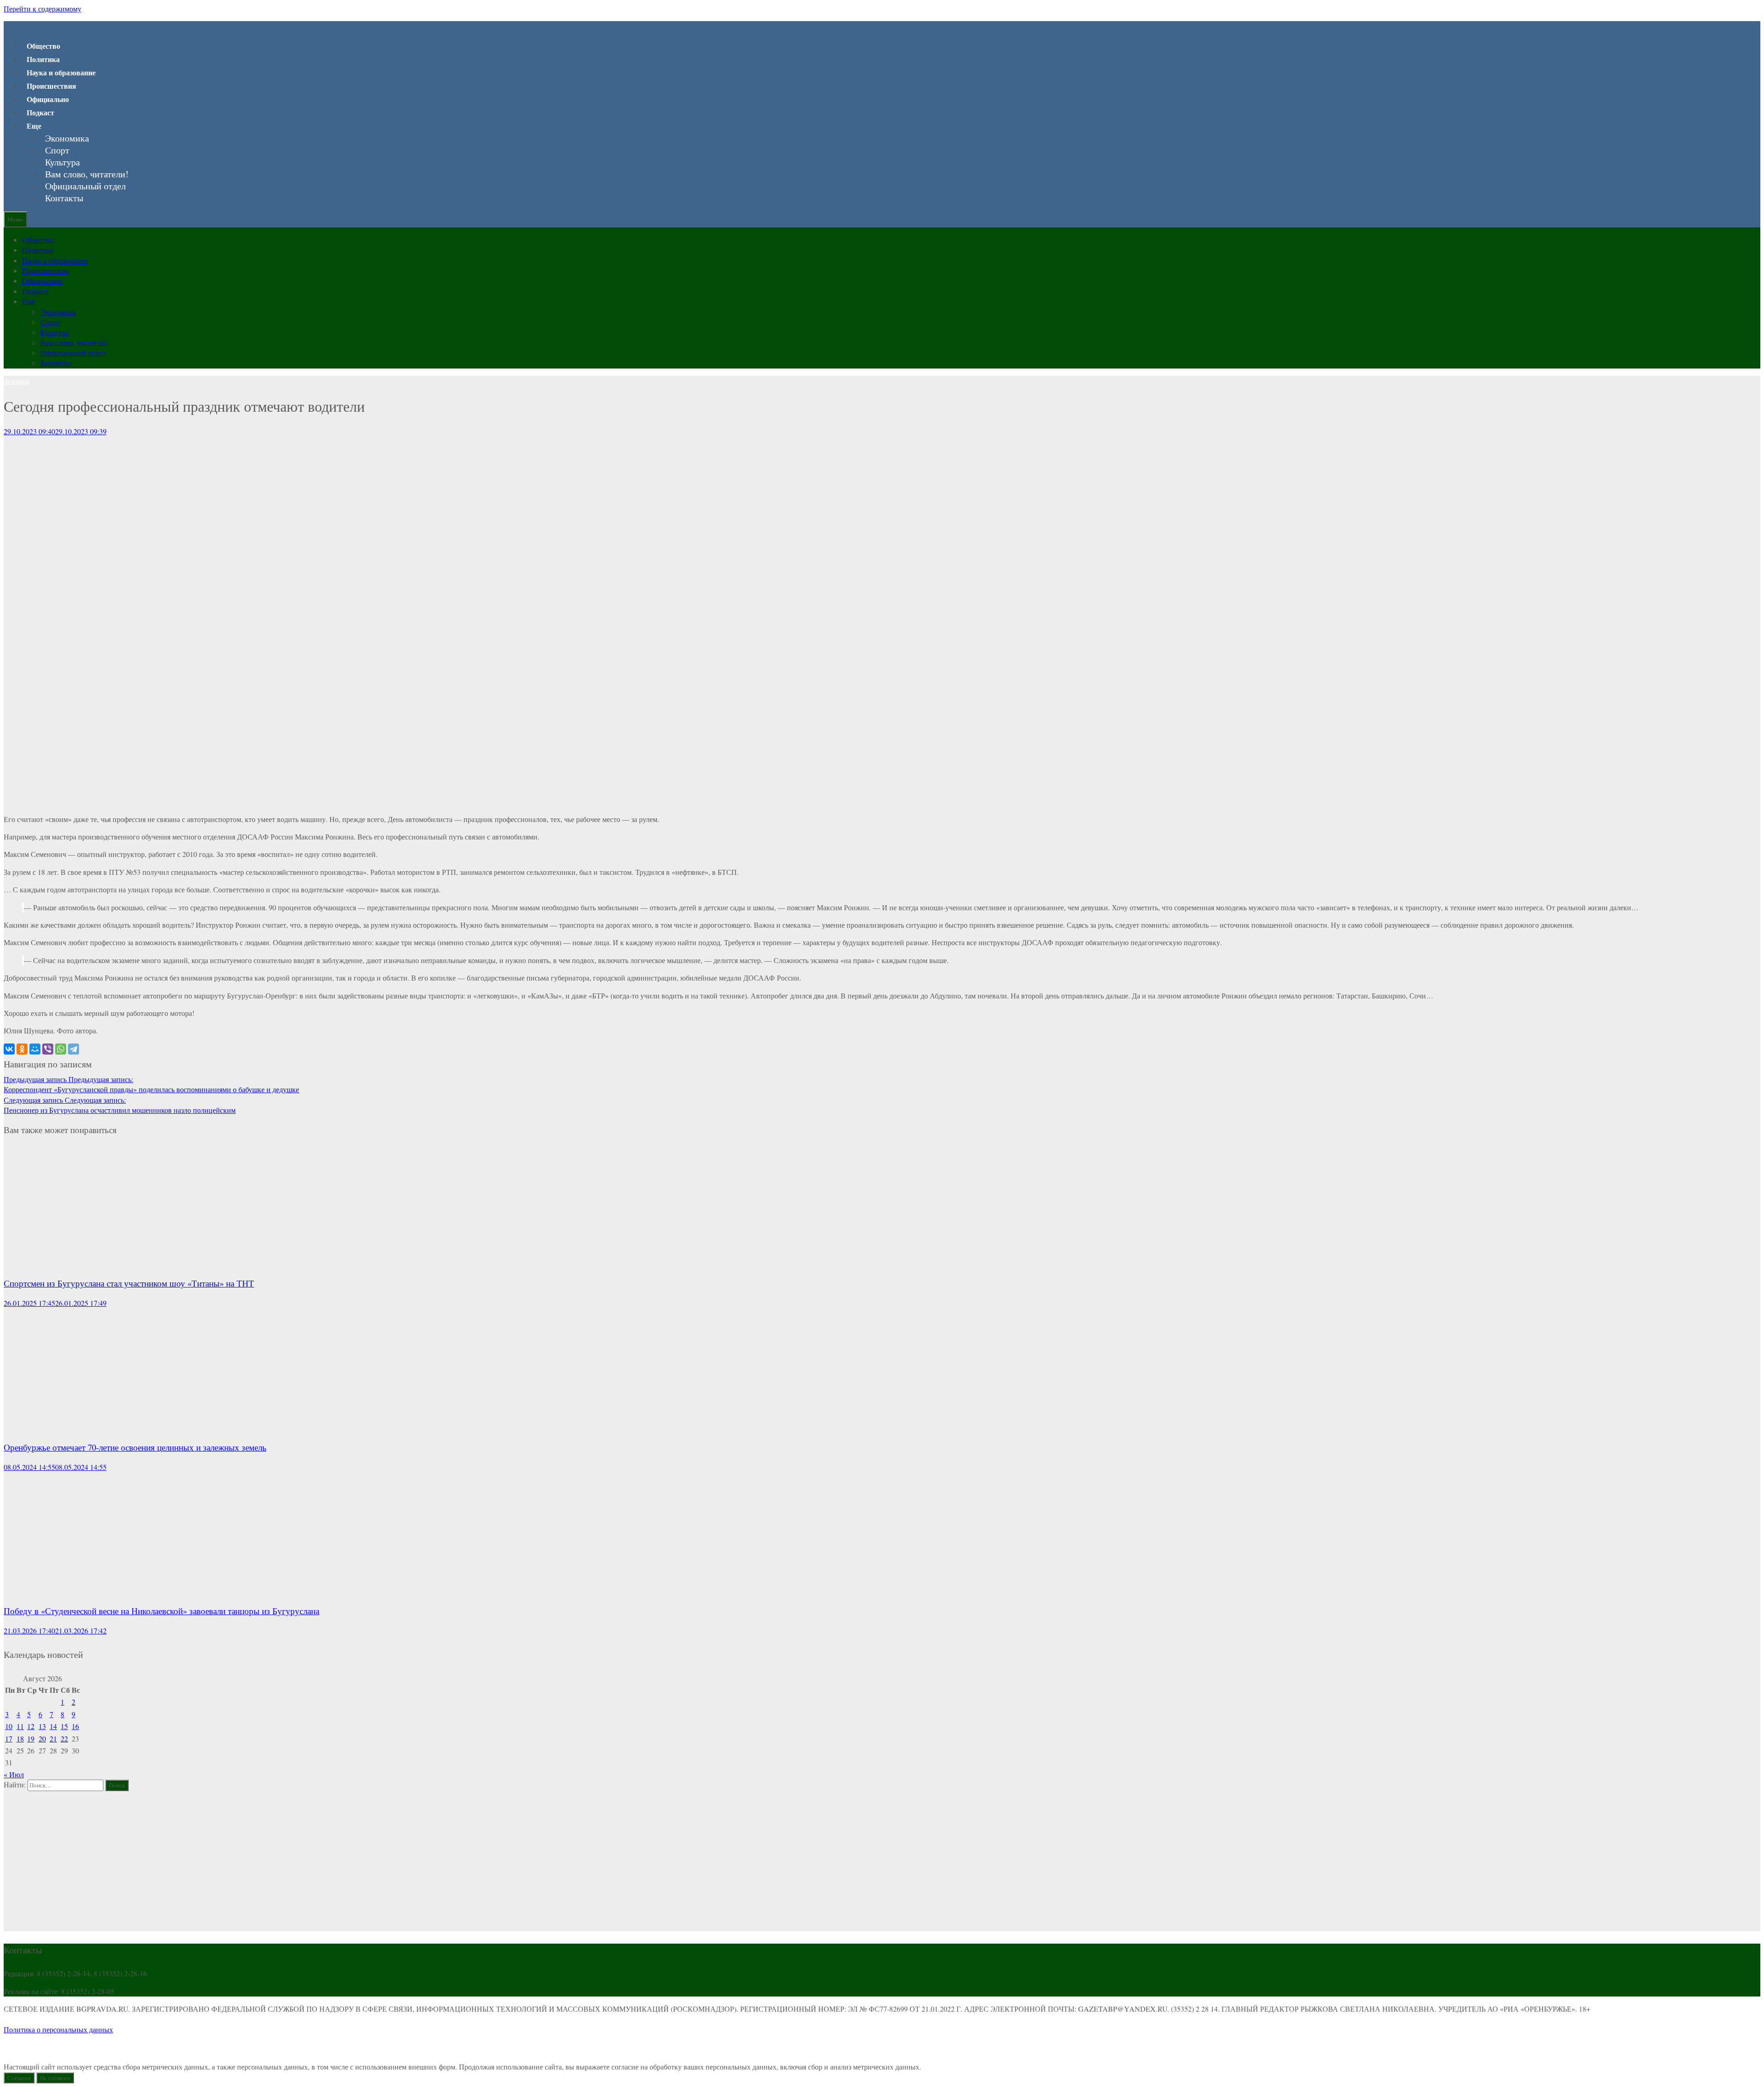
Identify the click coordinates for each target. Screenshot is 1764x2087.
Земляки (17, 381)
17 (9, 1738)
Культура (62, 162)
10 (9, 1726)
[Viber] (48, 1049)
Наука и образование (61, 72)
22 (64, 1738)
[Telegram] (73, 1049)
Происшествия (51, 86)
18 (20, 1738)
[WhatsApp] (61, 1049)
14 (53, 1726)
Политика (43, 59)
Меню (15, 219)
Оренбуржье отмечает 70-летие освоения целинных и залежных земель (135, 1447)
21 (53, 1738)
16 (75, 1726)
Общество (43, 46)
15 (64, 1726)
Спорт (57, 150)
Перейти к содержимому (42, 9)
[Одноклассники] (22, 1049)
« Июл (14, 1774)
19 (31, 1738)
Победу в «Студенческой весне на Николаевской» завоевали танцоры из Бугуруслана (161, 1611)
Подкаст (40, 112)
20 (42, 1738)
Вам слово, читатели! (87, 174)
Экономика (67, 138)
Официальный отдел (85, 186)
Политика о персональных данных (58, 2029)
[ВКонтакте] (9, 1049)
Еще (34, 126)
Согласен (19, 2078)
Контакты (64, 198)
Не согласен (55, 2078)
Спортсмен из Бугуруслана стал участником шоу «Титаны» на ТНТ (129, 1283)
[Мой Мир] (35, 1049)
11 (20, 1726)
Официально (48, 99)
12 (31, 1726)
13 (42, 1726)
